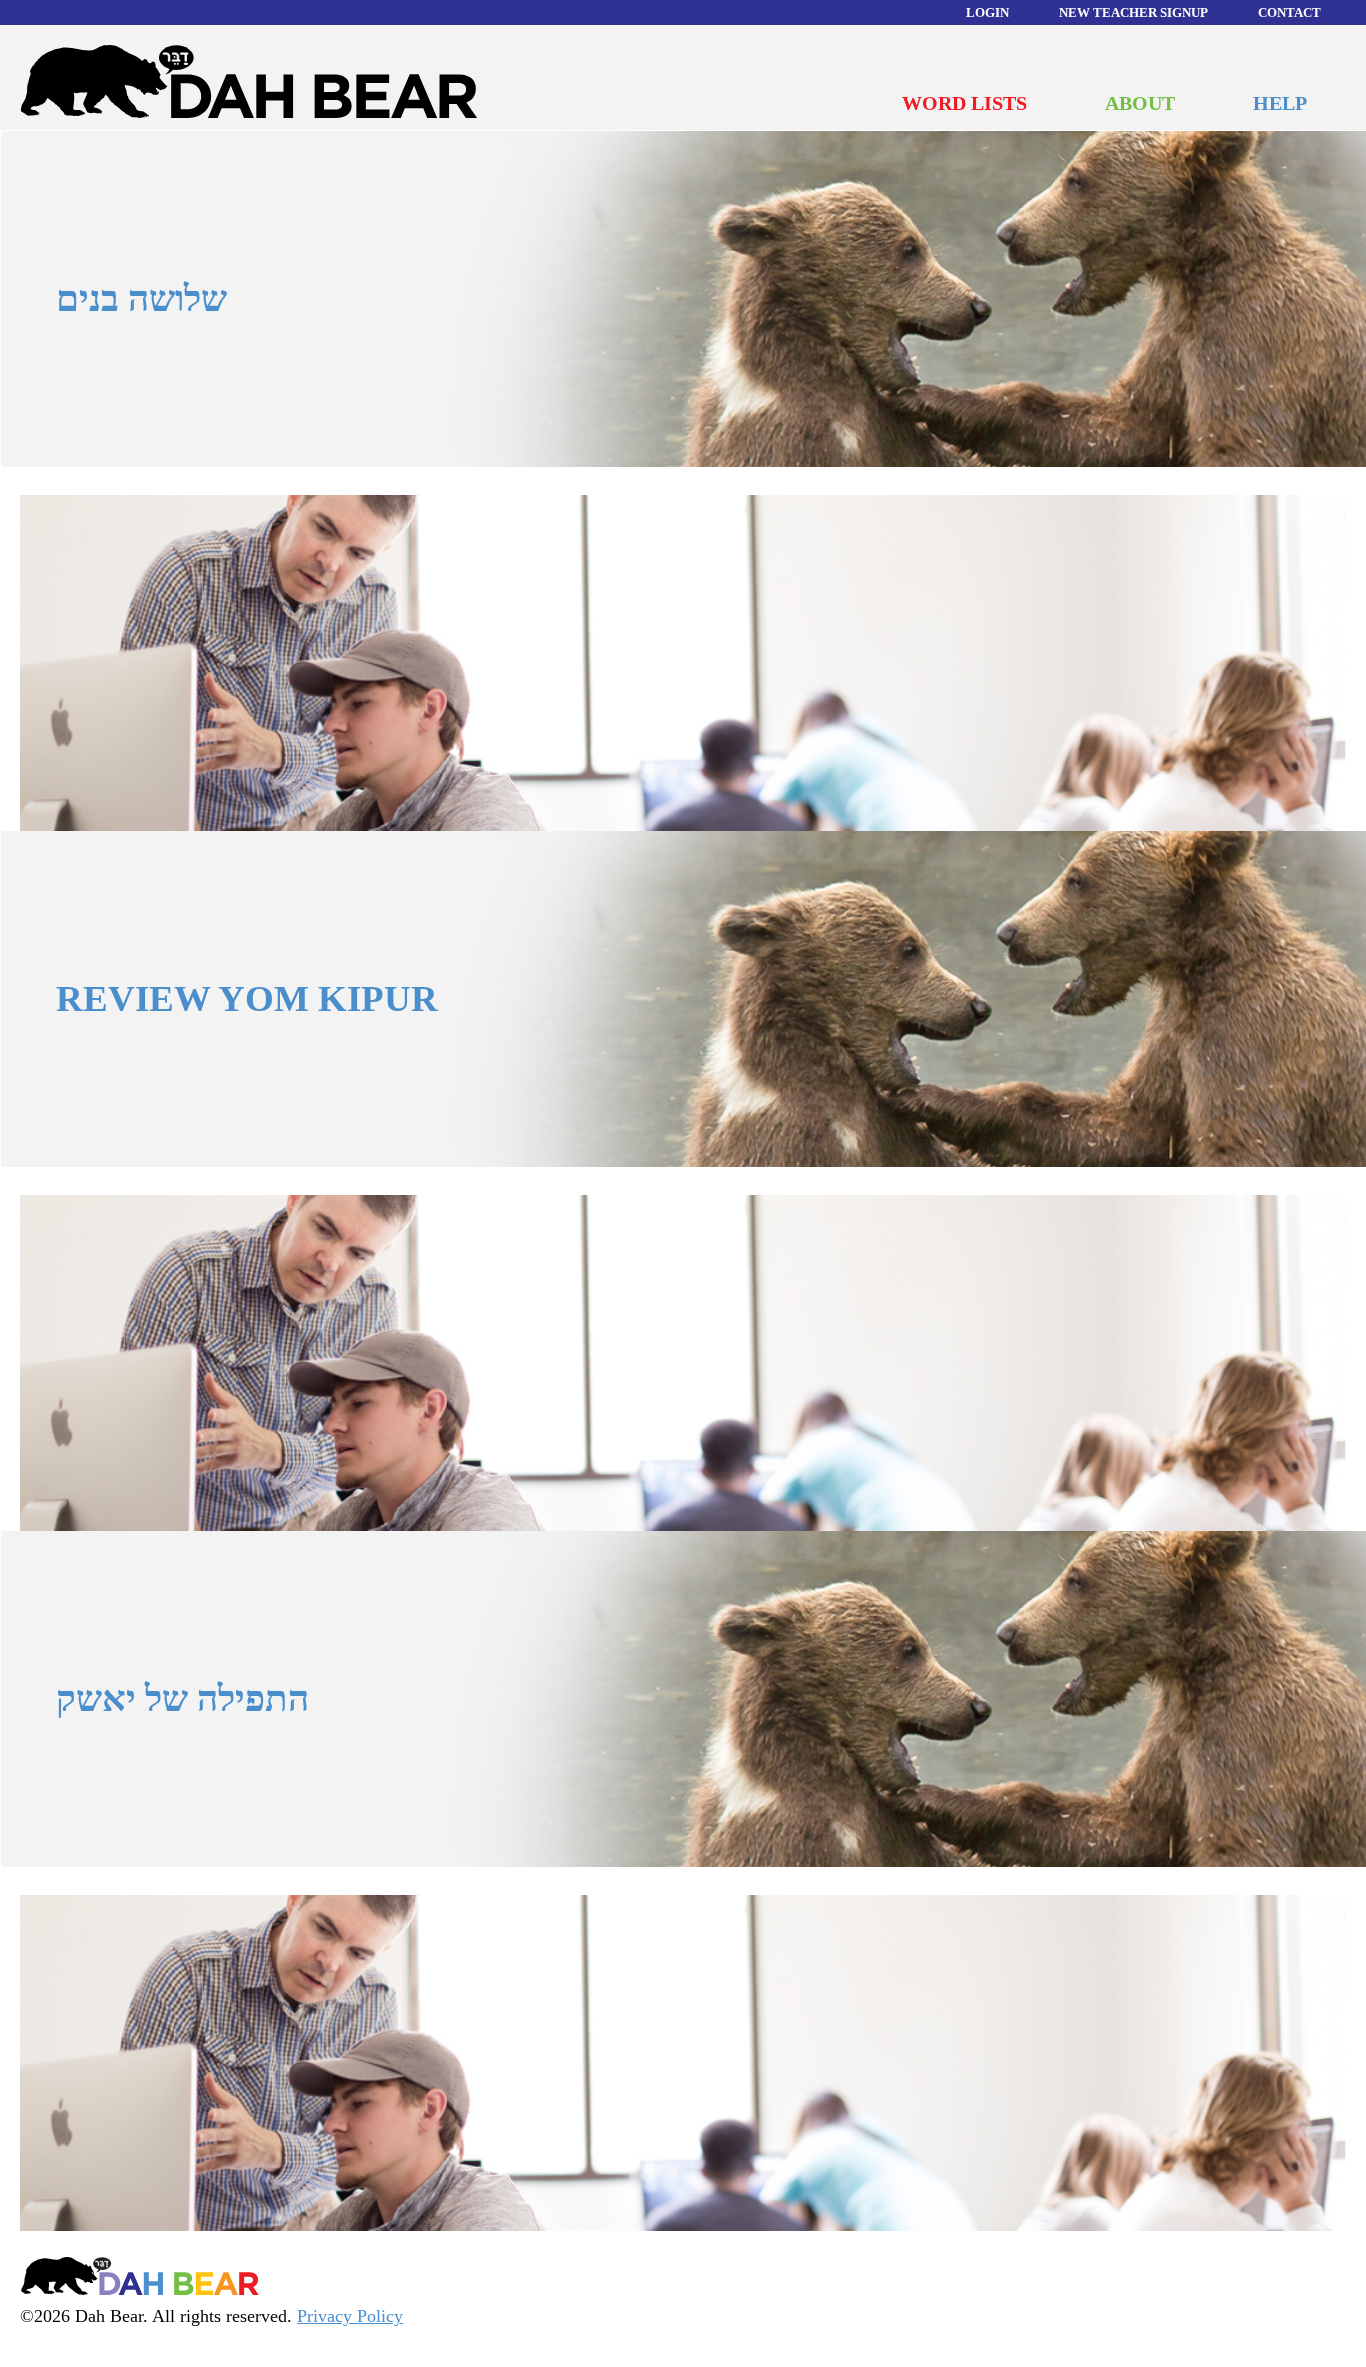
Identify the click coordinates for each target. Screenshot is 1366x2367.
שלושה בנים (141, 298)
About (1140, 103)
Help (1280, 103)
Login (987, 12)
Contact (1289, 12)
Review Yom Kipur (247, 998)
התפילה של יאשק (182, 1698)
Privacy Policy (350, 2316)
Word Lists (964, 103)
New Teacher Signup (1133, 12)
